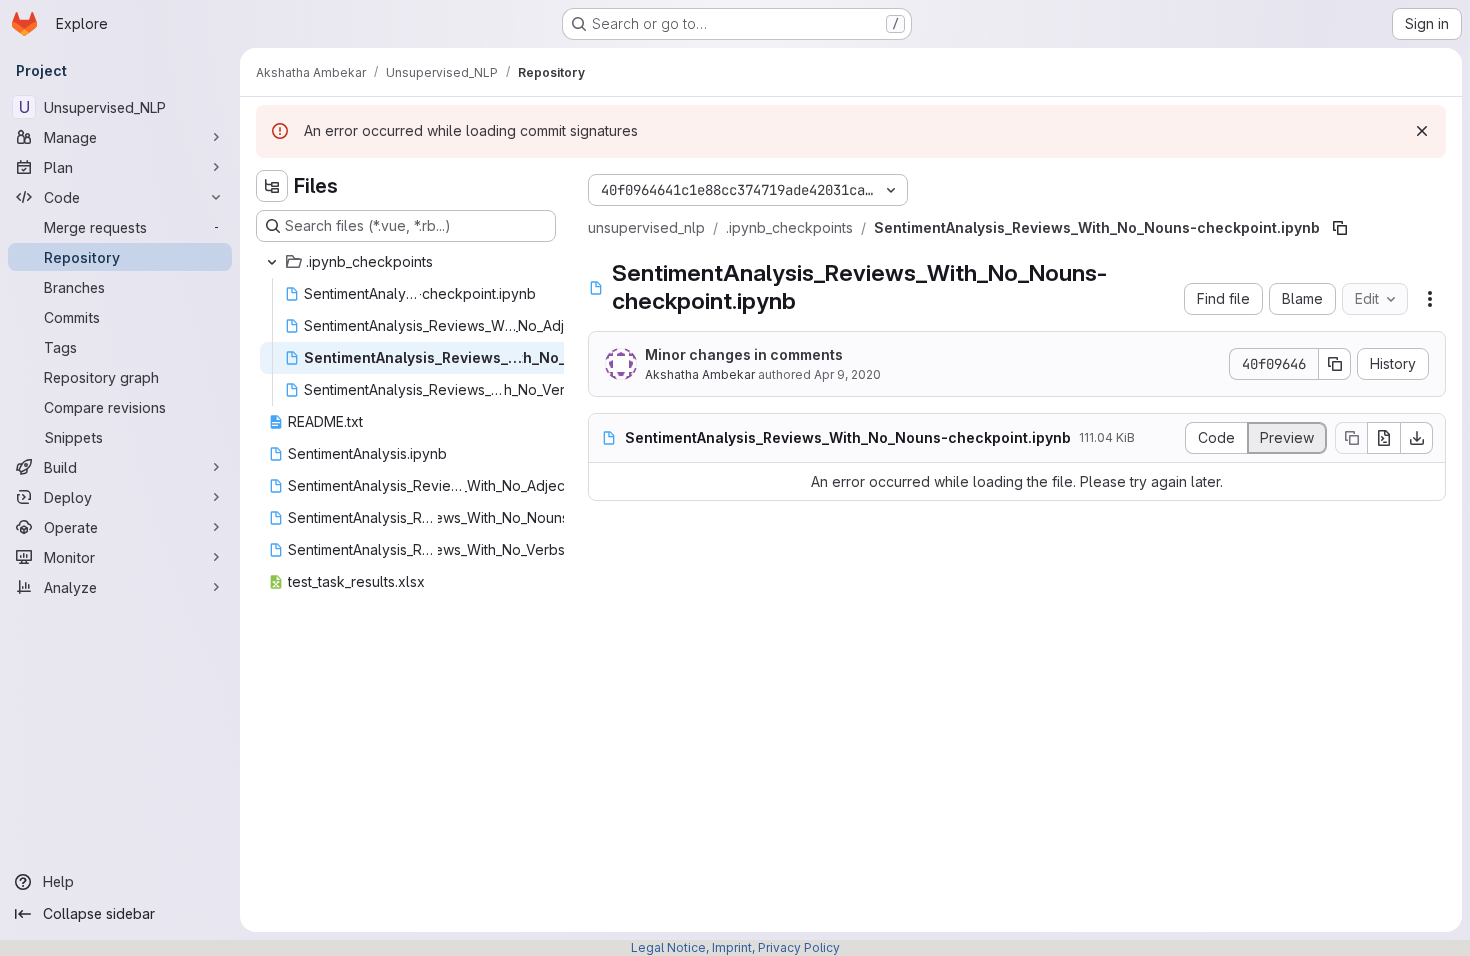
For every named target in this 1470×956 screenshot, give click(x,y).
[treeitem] (408, 262)
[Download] (1417, 438)
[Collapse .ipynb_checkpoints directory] (272, 262)
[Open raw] (1384, 438)
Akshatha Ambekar (700, 374)
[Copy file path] (1340, 228)
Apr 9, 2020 (847, 374)
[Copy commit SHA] (1335, 364)
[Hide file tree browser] (272, 186)
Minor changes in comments (744, 354)
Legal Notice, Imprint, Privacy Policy (735, 947)
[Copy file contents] (1351, 438)
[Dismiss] (1422, 131)
